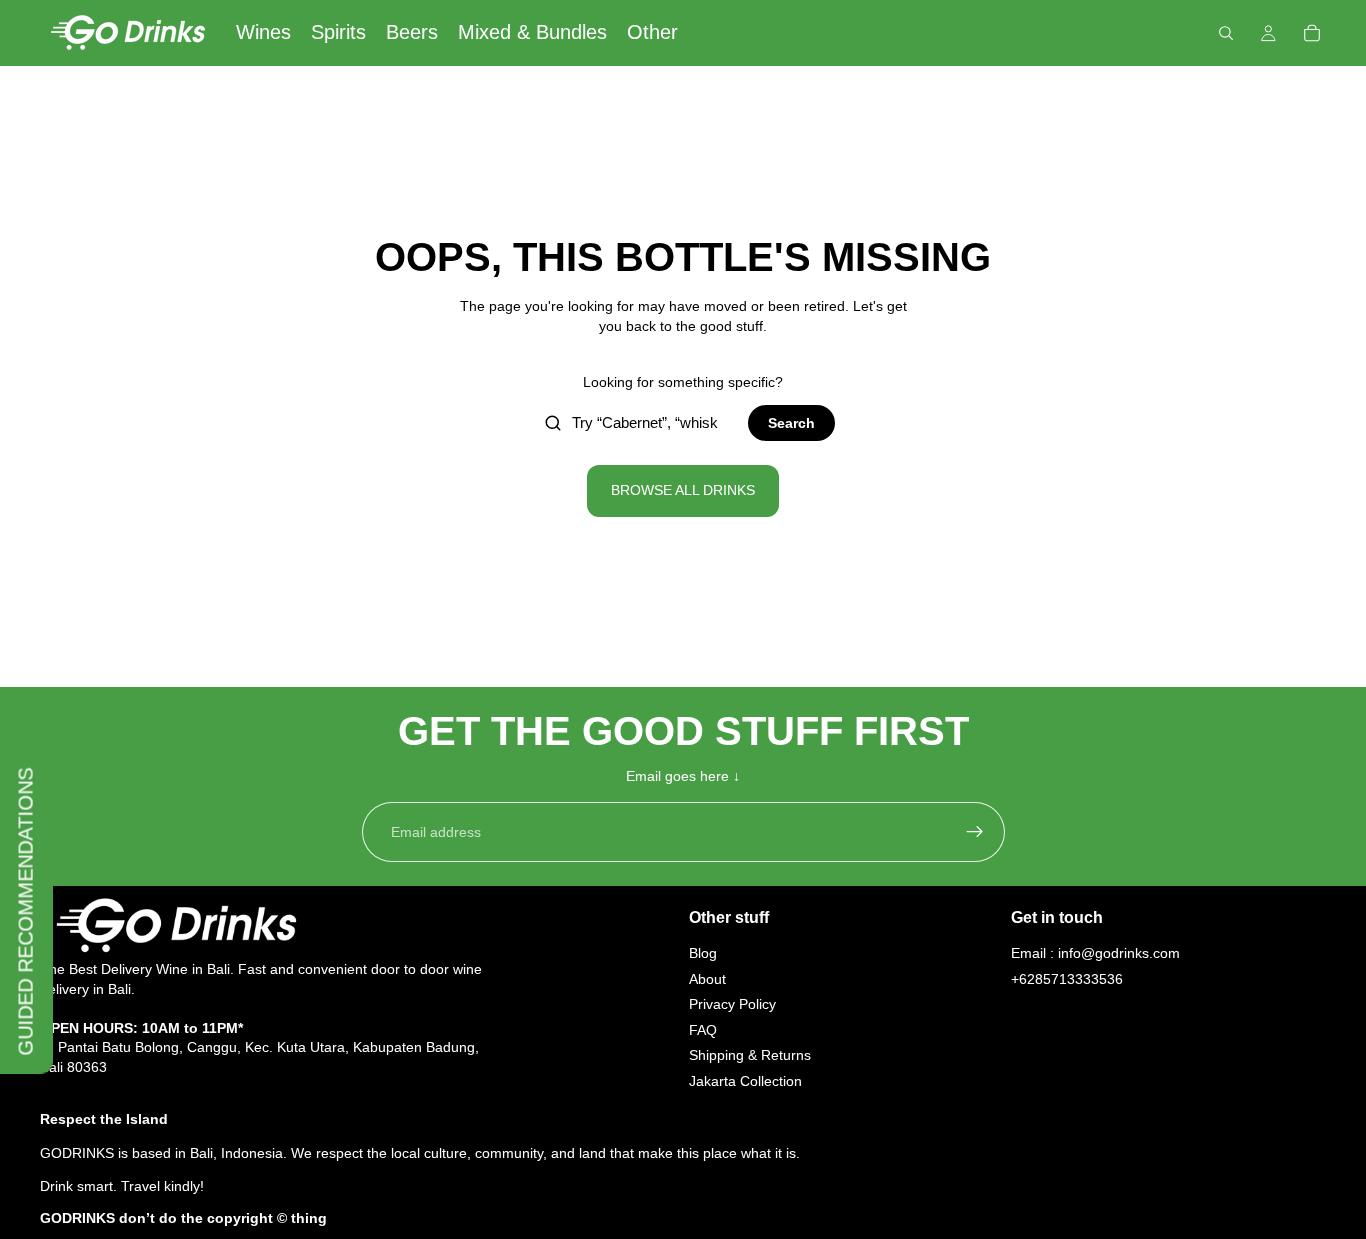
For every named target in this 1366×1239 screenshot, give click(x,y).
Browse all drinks (683, 490)
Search (791, 423)
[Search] (1226, 33)
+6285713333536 (1067, 979)
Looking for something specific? (683, 382)
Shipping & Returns (750, 1056)
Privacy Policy (732, 1005)
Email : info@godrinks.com (1095, 953)
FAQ (703, 1030)
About (707, 979)
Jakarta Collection (745, 1081)
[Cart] (1312, 33)
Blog (703, 953)
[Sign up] (975, 832)
